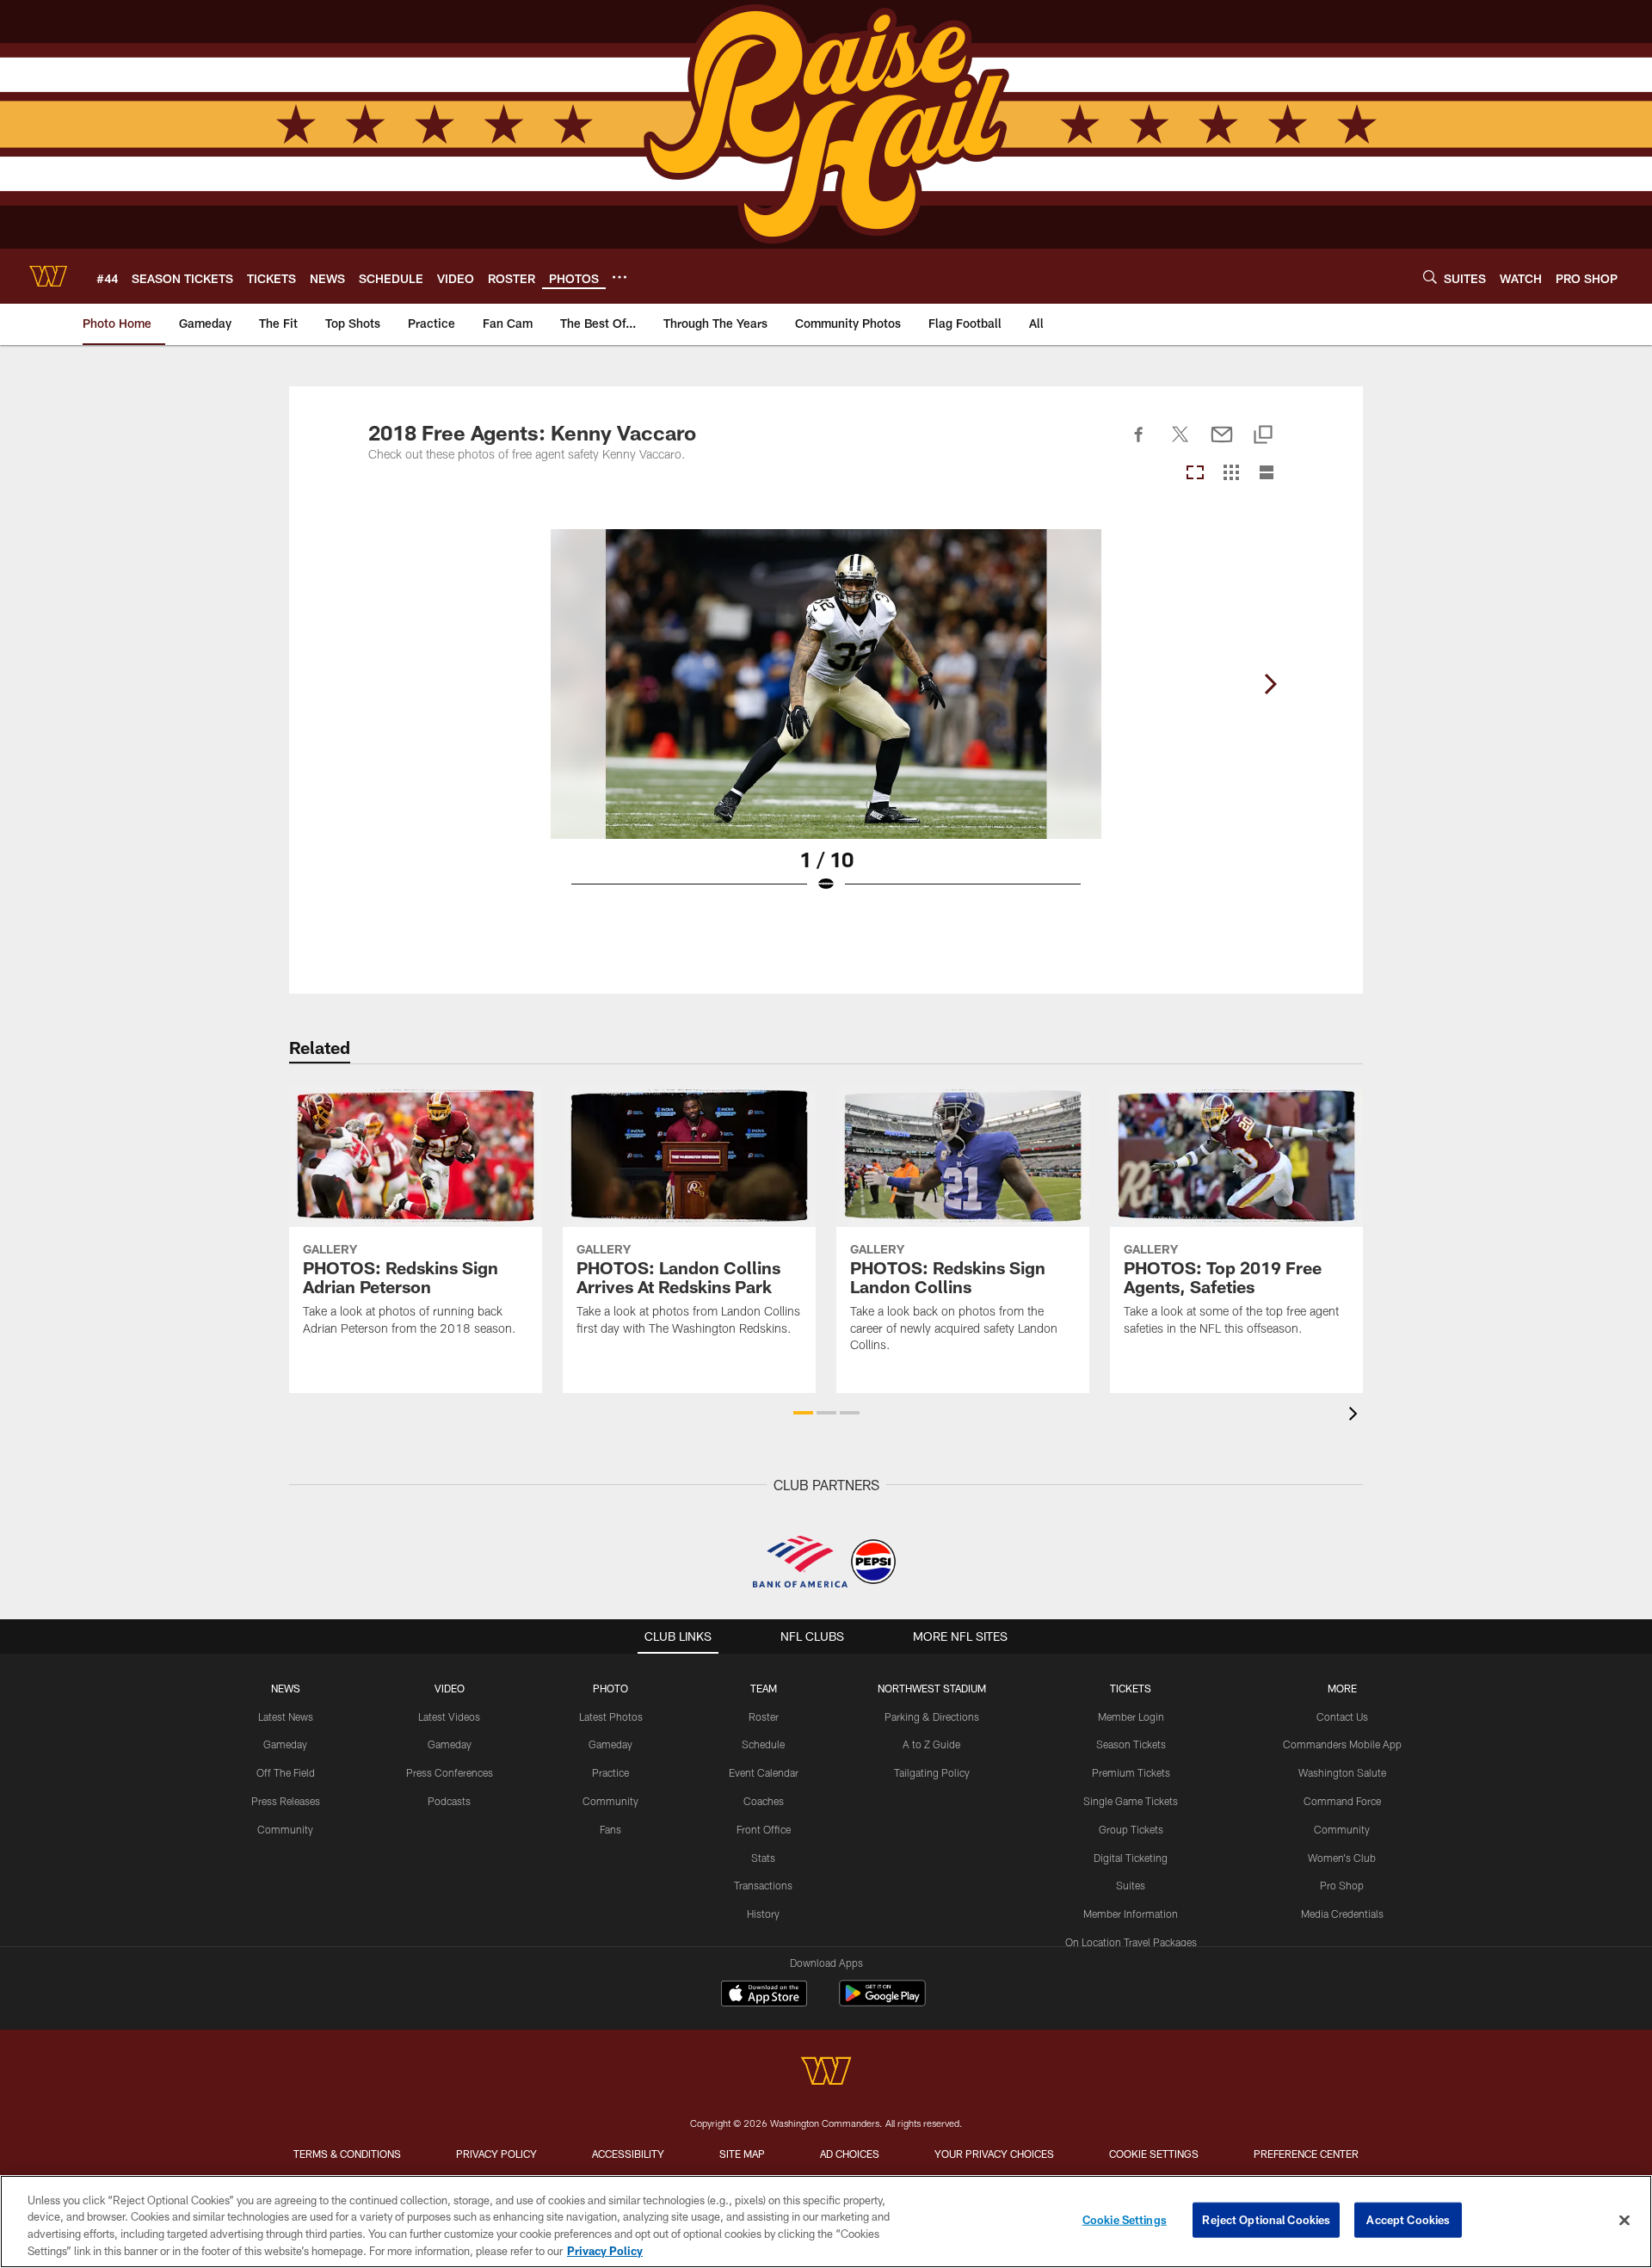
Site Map (742, 2154)
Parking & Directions (932, 1716)
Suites (1131, 1885)
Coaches (764, 1801)
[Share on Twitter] (1180, 444)
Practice (610, 1772)
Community (285, 1829)
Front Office (764, 1829)
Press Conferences (450, 1772)
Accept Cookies (1408, 2220)
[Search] (1430, 277)
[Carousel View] (1195, 474)
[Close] (1624, 2220)
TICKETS (1131, 1688)
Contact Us (1342, 1716)
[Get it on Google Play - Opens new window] (882, 2002)
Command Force (1342, 1801)
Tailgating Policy (932, 1772)
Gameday (285, 1744)
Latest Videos (449, 1716)
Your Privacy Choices (994, 2154)
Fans (610, 1829)
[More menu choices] (619, 277)
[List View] (1267, 474)
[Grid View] (1231, 474)
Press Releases (286, 1801)
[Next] (1270, 684)
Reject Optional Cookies (1266, 2220)
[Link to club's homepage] (48, 276)
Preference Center (1306, 2154)
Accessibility (628, 2154)
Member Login (1131, 1716)
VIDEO (450, 1688)
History (763, 1914)
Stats (763, 1858)
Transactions (763, 1885)
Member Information (1131, 1914)
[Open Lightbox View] (826, 722)
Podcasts (449, 1801)
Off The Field (286, 1772)
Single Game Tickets (1131, 1801)
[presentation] (1356, 1416)
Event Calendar (764, 1772)
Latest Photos (611, 1716)
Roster (764, 1716)
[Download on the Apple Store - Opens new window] (764, 1995)
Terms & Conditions (347, 2154)
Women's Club (1342, 1858)
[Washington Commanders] (826, 2073)
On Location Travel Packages (1131, 1942)
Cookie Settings (1154, 2154)
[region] (826, 2222)
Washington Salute (1342, 1772)
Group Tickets (1131, 1829)
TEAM (764, 1688)
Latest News (286, 1716)
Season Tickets (1131, 1744)
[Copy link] (1263, 436)
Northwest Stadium (932, 1688)
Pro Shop (1342, 1885)
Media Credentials (1342, 1914)
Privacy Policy (496, 2154)
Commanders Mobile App (1342, 1744)
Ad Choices (850, 2154)
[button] (803, 1413)
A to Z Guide (931, 1744)
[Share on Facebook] (1139, 444)
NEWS (286, 1688)
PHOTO (610, 1688)
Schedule (763, 1744)
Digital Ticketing (1131, 1858)
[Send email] (1222, 444)
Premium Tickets (1131, 1772)
